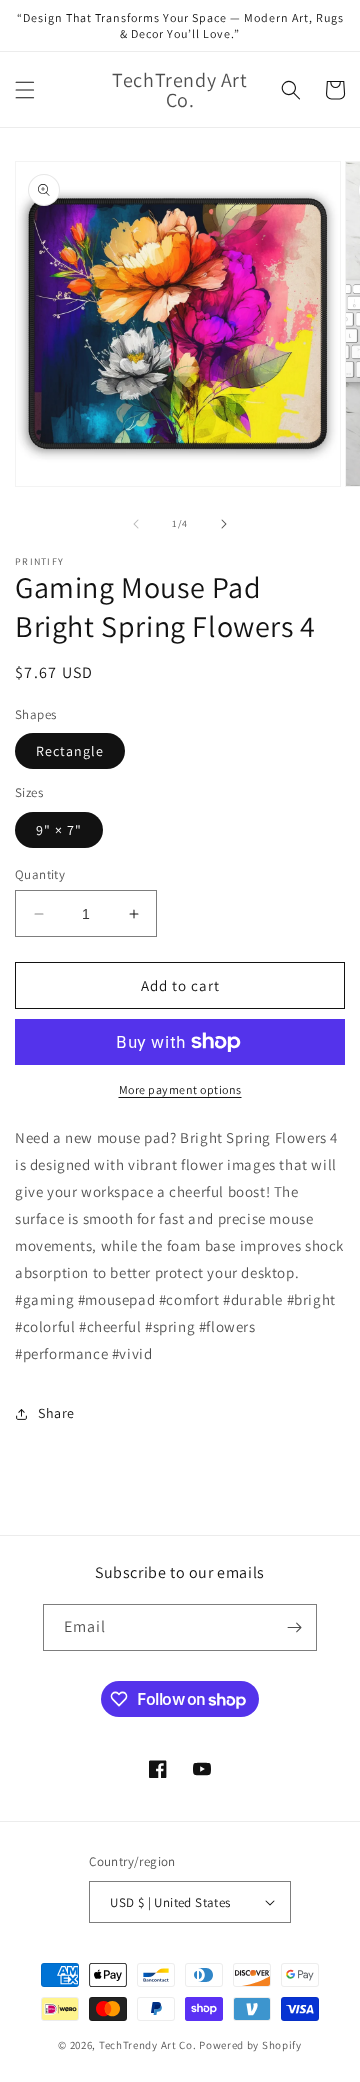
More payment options (180, 1089)
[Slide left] (136, 524)
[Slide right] (224, 524)
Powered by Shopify (250, 2045)
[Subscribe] (294, 1627)
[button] (25, 90)
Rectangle (70, 751)
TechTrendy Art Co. (148, 2045)
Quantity (40, 874)
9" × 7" (59, 830)
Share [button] (56, 1413)
